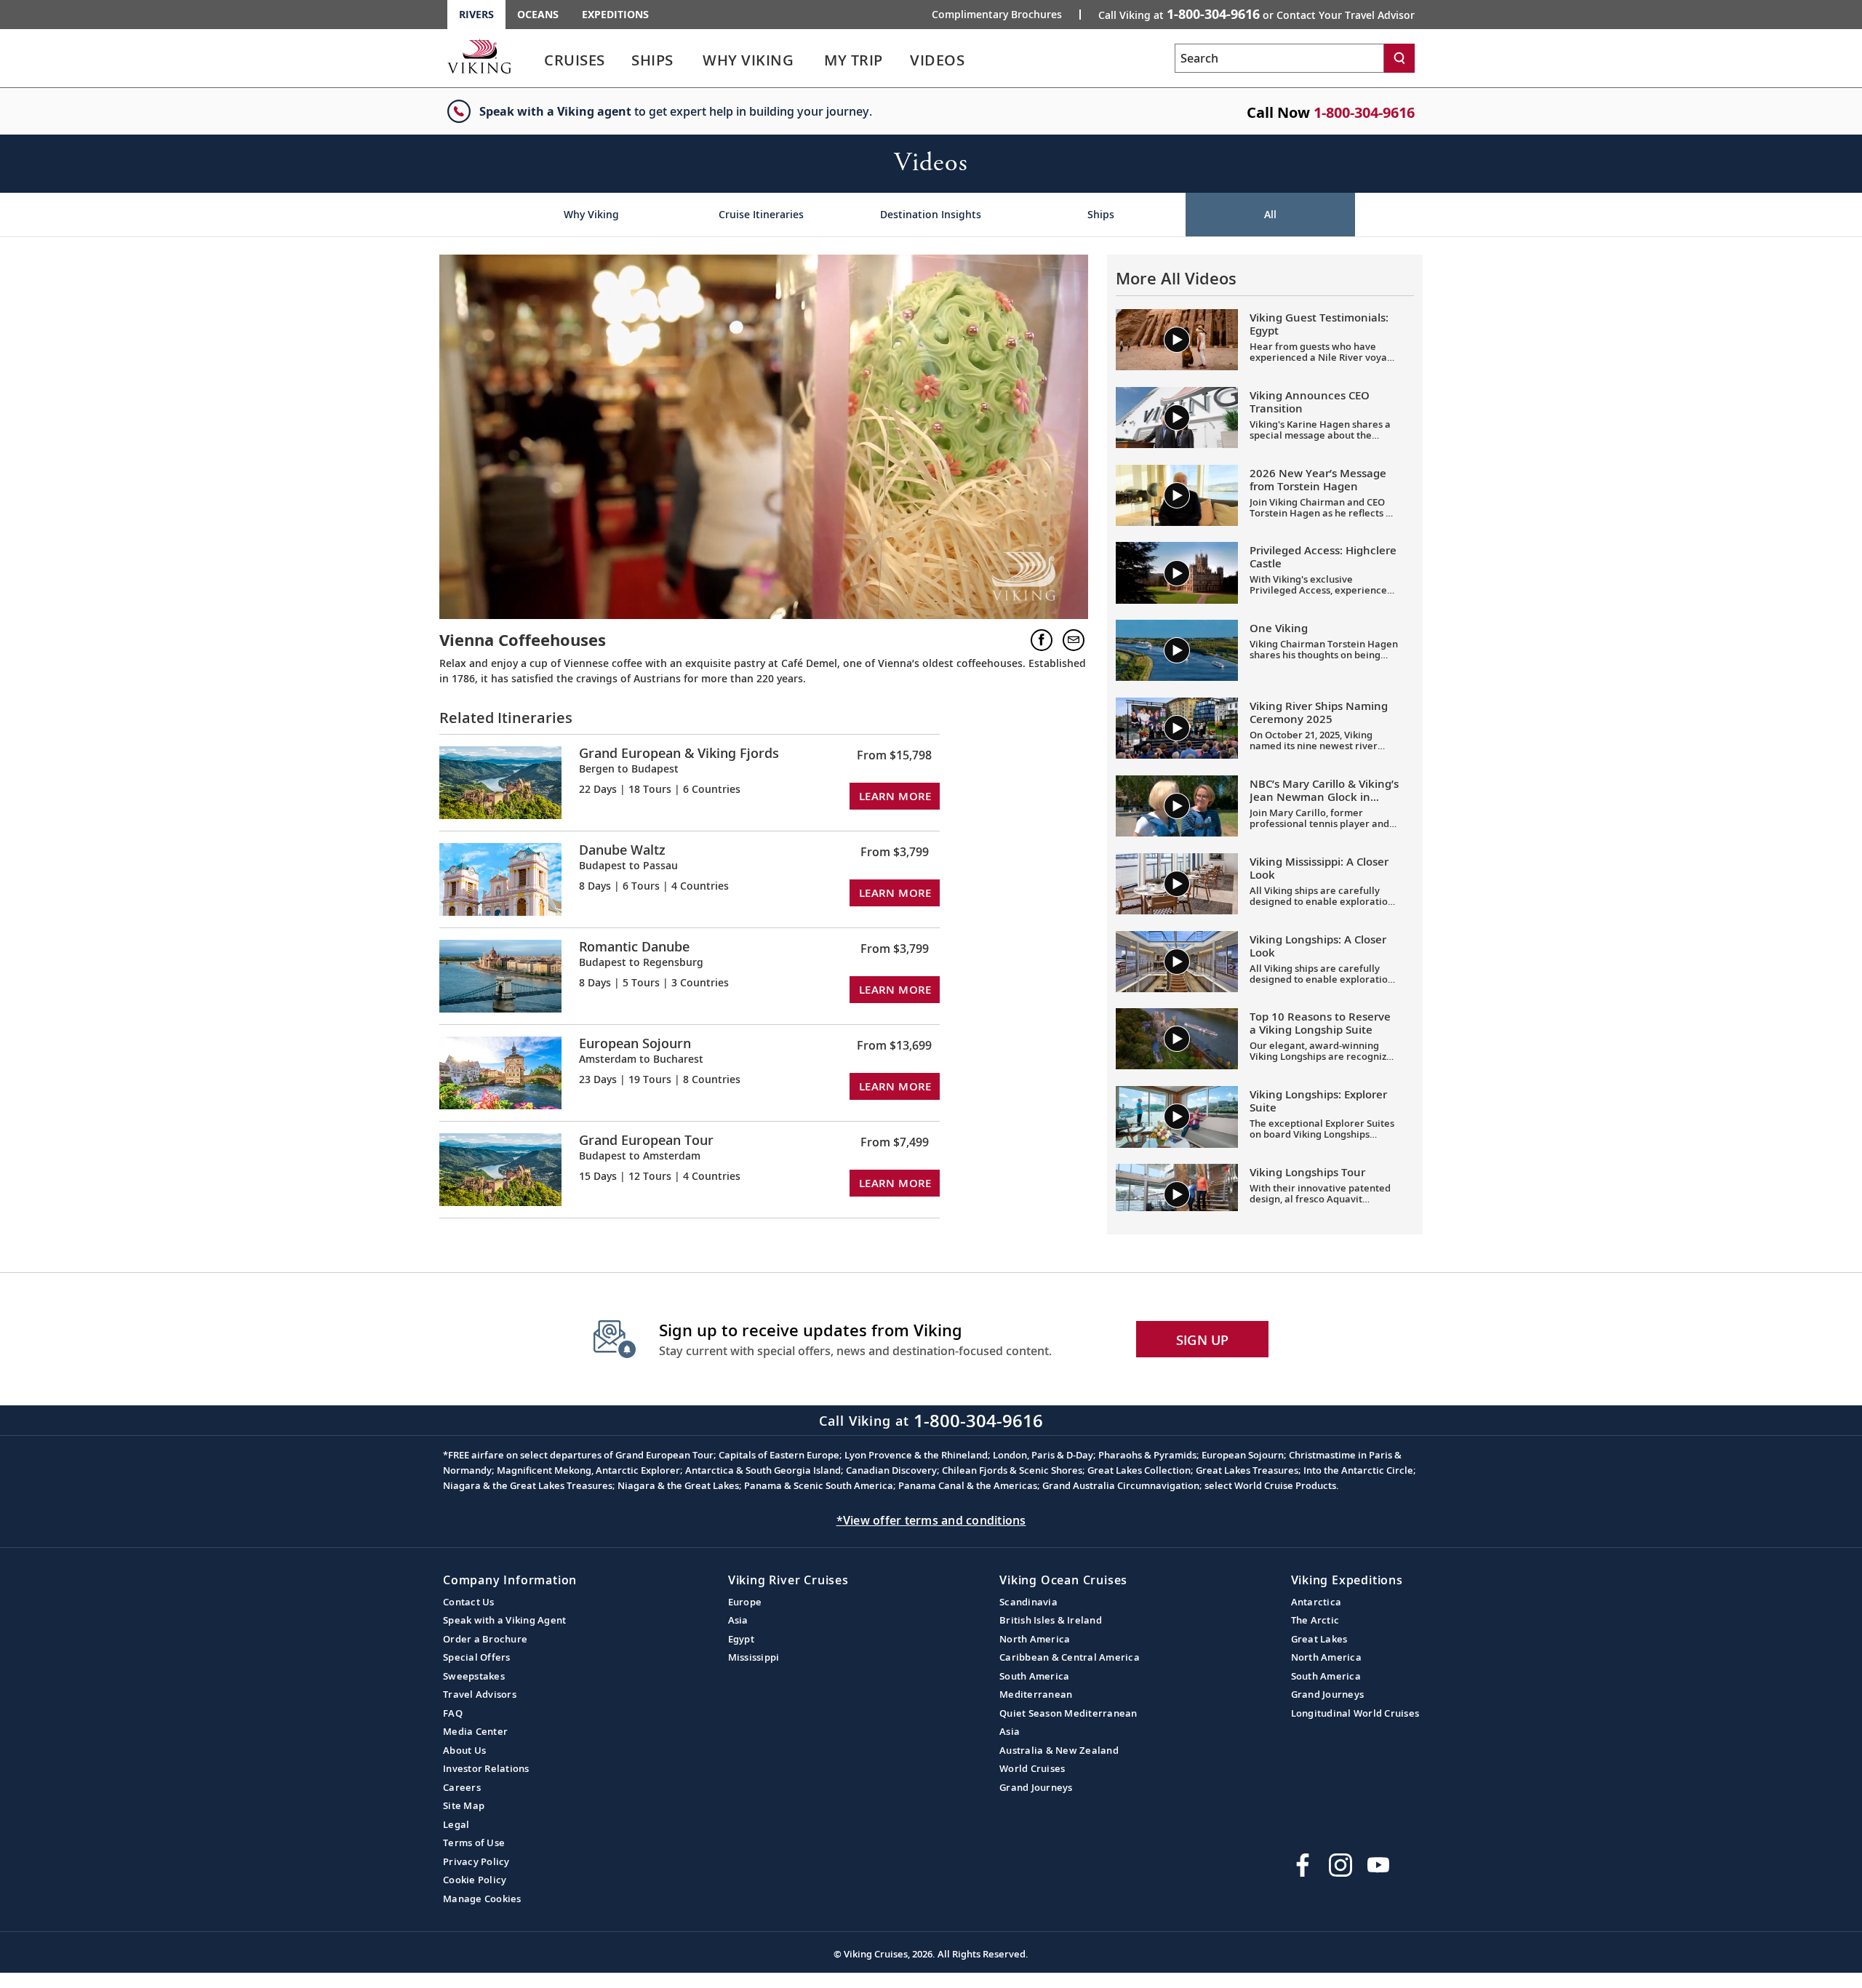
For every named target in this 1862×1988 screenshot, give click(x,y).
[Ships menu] (690, 60)
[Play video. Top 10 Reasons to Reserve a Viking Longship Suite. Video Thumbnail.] (1177, 1039)
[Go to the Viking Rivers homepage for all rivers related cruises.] (479, 56)
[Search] (1399, 58)
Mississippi (754, 1657)
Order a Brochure (485, 1639)
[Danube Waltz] (500, 878)
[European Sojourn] (500, 1072)
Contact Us (469, 1602)
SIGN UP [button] (1203, 1340)
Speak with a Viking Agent (504, 1620)
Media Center (475, 1731)
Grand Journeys (1036, 1787)
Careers (462, 1787)
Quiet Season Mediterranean (1068, 1713)
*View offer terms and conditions (931, 1520)
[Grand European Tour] (500, 1169)
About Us (464, 1750)
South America (1034, 1676)
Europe (745, 1602)
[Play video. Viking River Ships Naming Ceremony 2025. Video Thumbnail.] (1177, 728)
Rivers (476, 14)
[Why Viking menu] (814, 60)
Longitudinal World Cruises (1355, 1713)
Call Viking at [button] (1256, 14)
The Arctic (1315, 1620)
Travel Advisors (480, 1694)
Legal (456, 1824)
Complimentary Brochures (997, 15)
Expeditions (615, 14)
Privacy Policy (476, 1861)
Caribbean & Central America (1070, 1657)
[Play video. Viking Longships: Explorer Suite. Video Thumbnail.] (1177, 1117)
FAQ (453, 1713)
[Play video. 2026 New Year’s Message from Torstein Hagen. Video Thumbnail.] (1177, 495)
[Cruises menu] (623, 60)
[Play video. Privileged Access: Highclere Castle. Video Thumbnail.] (1177, 572)
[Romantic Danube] (500, 975)
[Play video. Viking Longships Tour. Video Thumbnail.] (1177, 1194)
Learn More (895, 796)
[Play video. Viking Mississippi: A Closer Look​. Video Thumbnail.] (1177, 884)
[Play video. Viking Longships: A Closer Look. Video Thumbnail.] (1177, 962)
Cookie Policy (475, 1880)
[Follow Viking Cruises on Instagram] (1340, 1865)
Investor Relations (486, 1768)
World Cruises (1032, 1768)
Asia (738, 1620)
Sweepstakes (474, 1676)
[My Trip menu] (900, 60)
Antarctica (1316, 1602)
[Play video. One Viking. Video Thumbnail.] (1177, 650)
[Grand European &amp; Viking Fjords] (500, 782)
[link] (575, 64)
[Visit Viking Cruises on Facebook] (1303, 1865)
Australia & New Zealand (1059, 1750)
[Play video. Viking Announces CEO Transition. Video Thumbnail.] (1177, 418)
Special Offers (477, 1657)
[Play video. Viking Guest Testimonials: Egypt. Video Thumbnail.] (1177, 340)
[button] (1042, 640)
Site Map (464, 1805)
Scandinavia (1028, 1602)
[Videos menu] (982, 60)
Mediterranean (1036, 1694)
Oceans (538, 14)
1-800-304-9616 (1364, 112)
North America (1035, 1639)
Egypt (741, 1639)
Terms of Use (474, 1843)
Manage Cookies (482, 1899)
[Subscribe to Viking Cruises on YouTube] (1378, 1865)
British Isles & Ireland (1051, 1620)
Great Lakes (1319, 1639)
